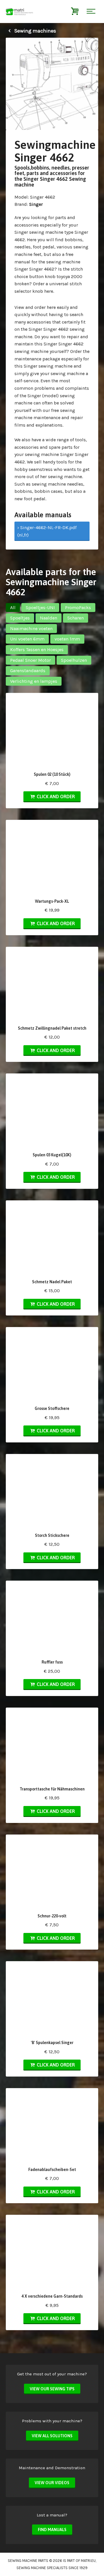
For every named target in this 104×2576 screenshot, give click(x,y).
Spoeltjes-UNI (40, 608)
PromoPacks (78, 608)
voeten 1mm (67, 639)
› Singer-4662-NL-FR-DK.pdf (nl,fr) (47, 531)
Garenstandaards (28, 671)
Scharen (76, 618)
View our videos (52, 2483)
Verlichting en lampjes (34, 681)
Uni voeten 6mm (27, 639)
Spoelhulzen (74, 660)
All (13, 608)
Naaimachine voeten (31, 629)
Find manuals (52, 2530)
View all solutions (52, 2436)
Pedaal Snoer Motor (30, 660)
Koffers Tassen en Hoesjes (37, 650)
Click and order (55, 796)
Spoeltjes (20, 618)
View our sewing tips (52, 2389)
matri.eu (88, 2561)
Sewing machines (35, 31)
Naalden (49, 618)
